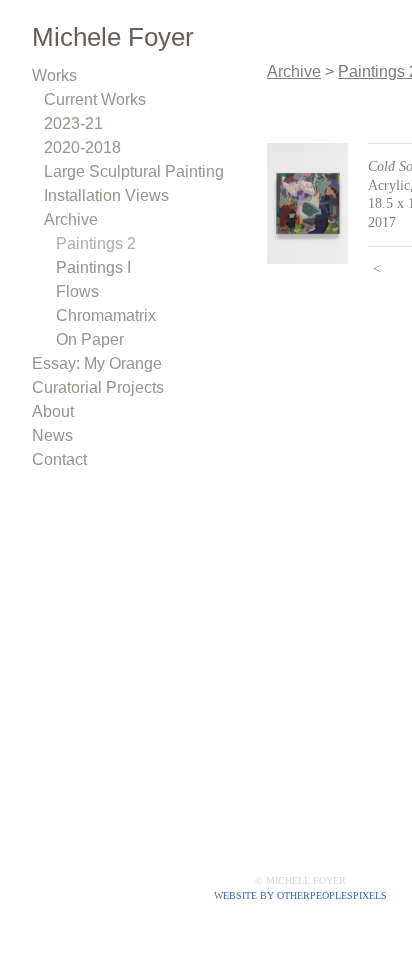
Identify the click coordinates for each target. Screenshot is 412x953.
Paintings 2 (96, 243)
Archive (71, 219)
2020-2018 (82, 147)
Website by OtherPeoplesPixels (300, 895)
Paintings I (93, 267)
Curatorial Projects (98, 387)
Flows (77, 291)
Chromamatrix (106, 315)
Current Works (95, 99)
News (52, 435)
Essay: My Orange (97, 363)
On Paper (90, 339)
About (53, 411)
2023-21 (73, 123)
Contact (59, 459)
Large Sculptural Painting (134, 171)
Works (54, 75)
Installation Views (106, 195)
